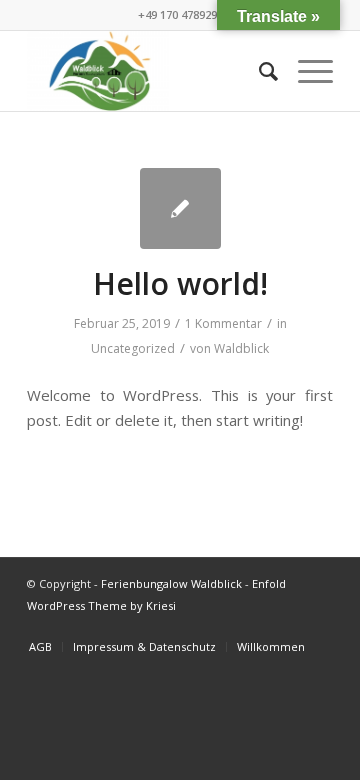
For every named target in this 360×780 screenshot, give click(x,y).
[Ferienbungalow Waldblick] (149, 71)
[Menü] (305, 71)
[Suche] (258, 71)
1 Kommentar (223, 323)
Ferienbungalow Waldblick (171, 583)
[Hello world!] (180, 208)
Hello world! (180, 283)
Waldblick (241, 348)
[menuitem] (258, 71)
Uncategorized (133, 348)
